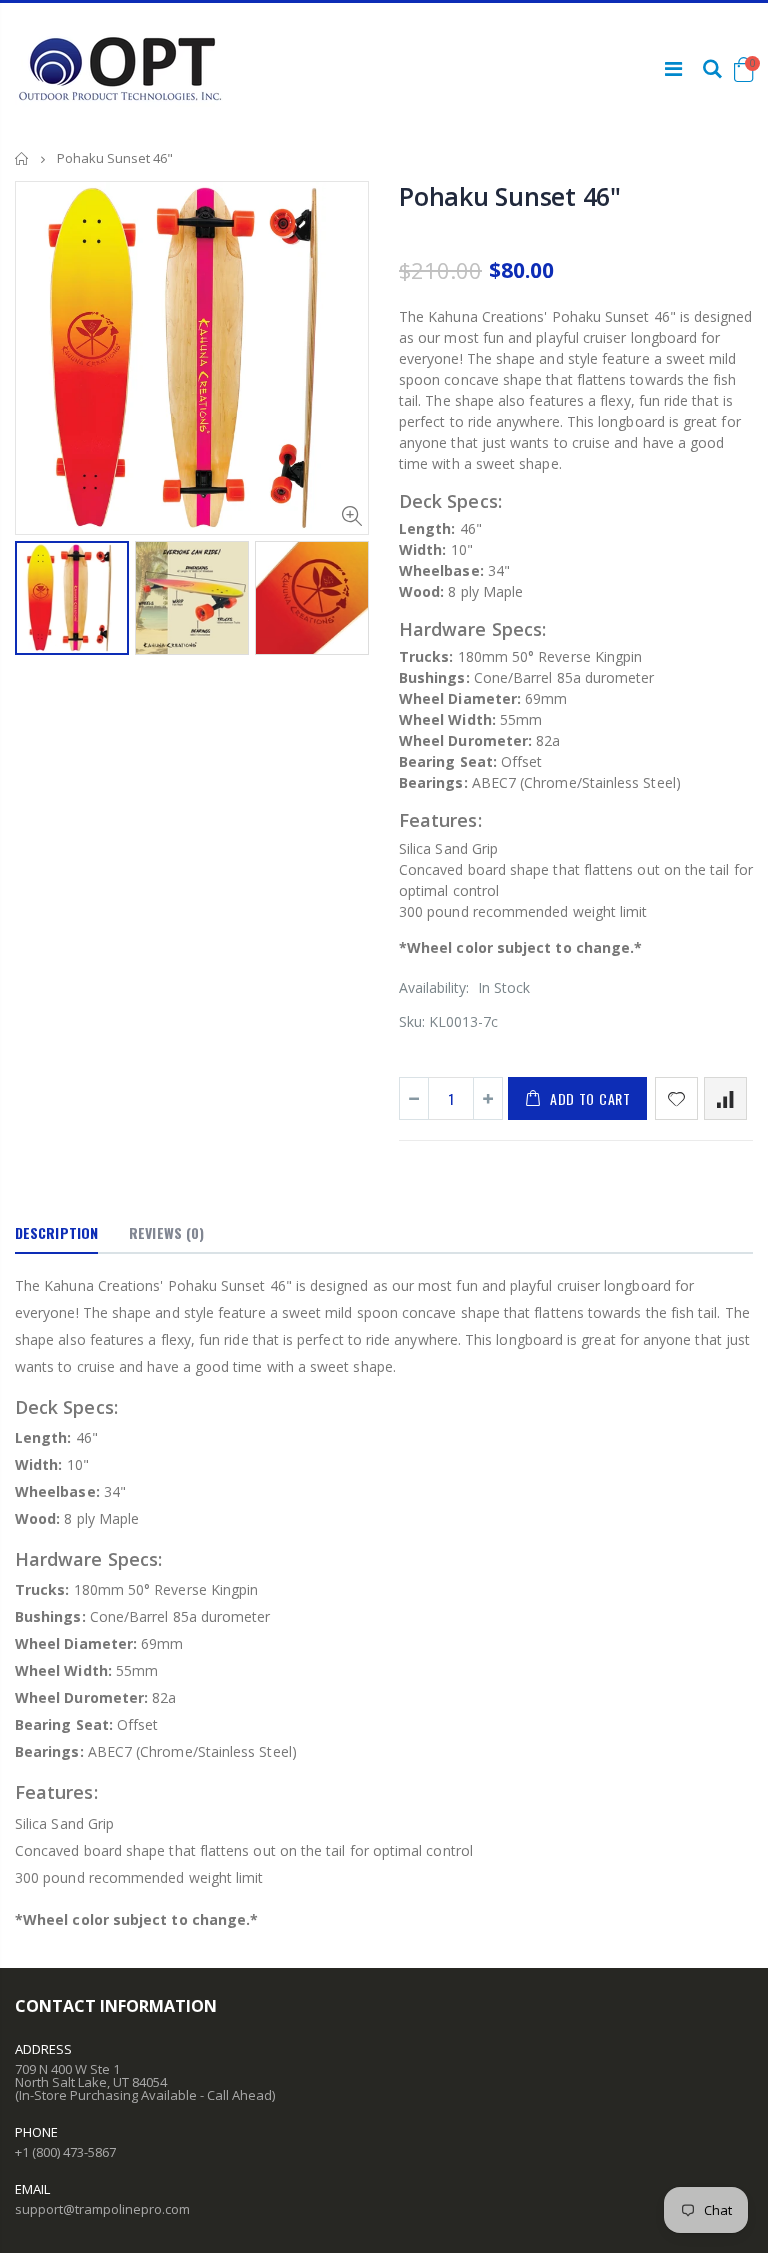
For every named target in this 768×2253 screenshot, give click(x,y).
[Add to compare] (725, 1098)
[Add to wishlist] (676, 1098)
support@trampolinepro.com (102, 2209)
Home (22, 158)
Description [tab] (56, 1232)
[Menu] (673, 68)
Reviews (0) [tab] (166, 1232)
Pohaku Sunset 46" (510, 196)
